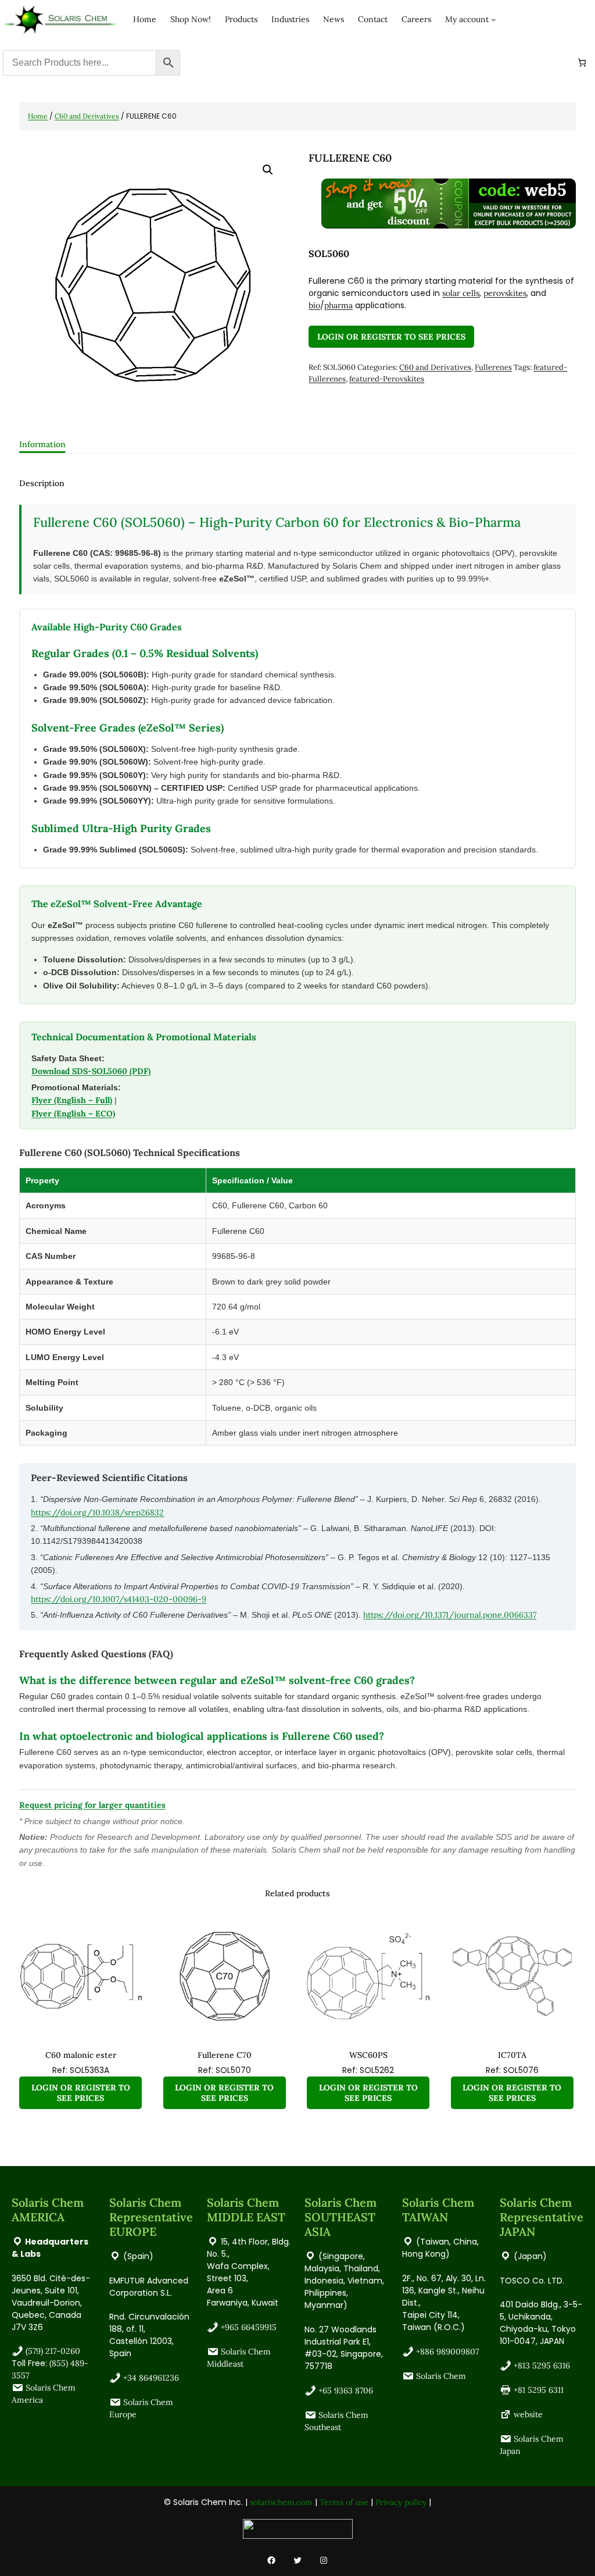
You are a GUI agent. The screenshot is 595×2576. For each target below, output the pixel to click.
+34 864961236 (151, 2378)
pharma (338, 305)
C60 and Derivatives (87, 116)
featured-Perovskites (387, 379)
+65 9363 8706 (346, 2391)
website (528, 2414)
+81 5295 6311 (539, 2390)
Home (38, 116)
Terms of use (344, 2502)
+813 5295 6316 (542, 2366)
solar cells (461, 293)
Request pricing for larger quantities (92, 1805)
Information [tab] (42, 444)
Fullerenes (493, 367)
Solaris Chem (441, 2376)
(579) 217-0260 (53, 2351)
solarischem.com (281, 2502)
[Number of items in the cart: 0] (582, 63)
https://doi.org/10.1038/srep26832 (97, 1512)
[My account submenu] (493, 19)
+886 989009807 (447, 2352)
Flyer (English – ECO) (73, 1114)
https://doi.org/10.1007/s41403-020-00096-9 (119, 1599)
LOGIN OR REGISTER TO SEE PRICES (391, 337)
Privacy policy (401, 2502)
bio (314, 305)
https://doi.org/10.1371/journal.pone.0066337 (450, 1615)
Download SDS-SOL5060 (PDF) (91, 1071)
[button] (268, 170)
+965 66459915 (249, 2327)
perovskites (505, 293)
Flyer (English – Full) (72, 1100)
